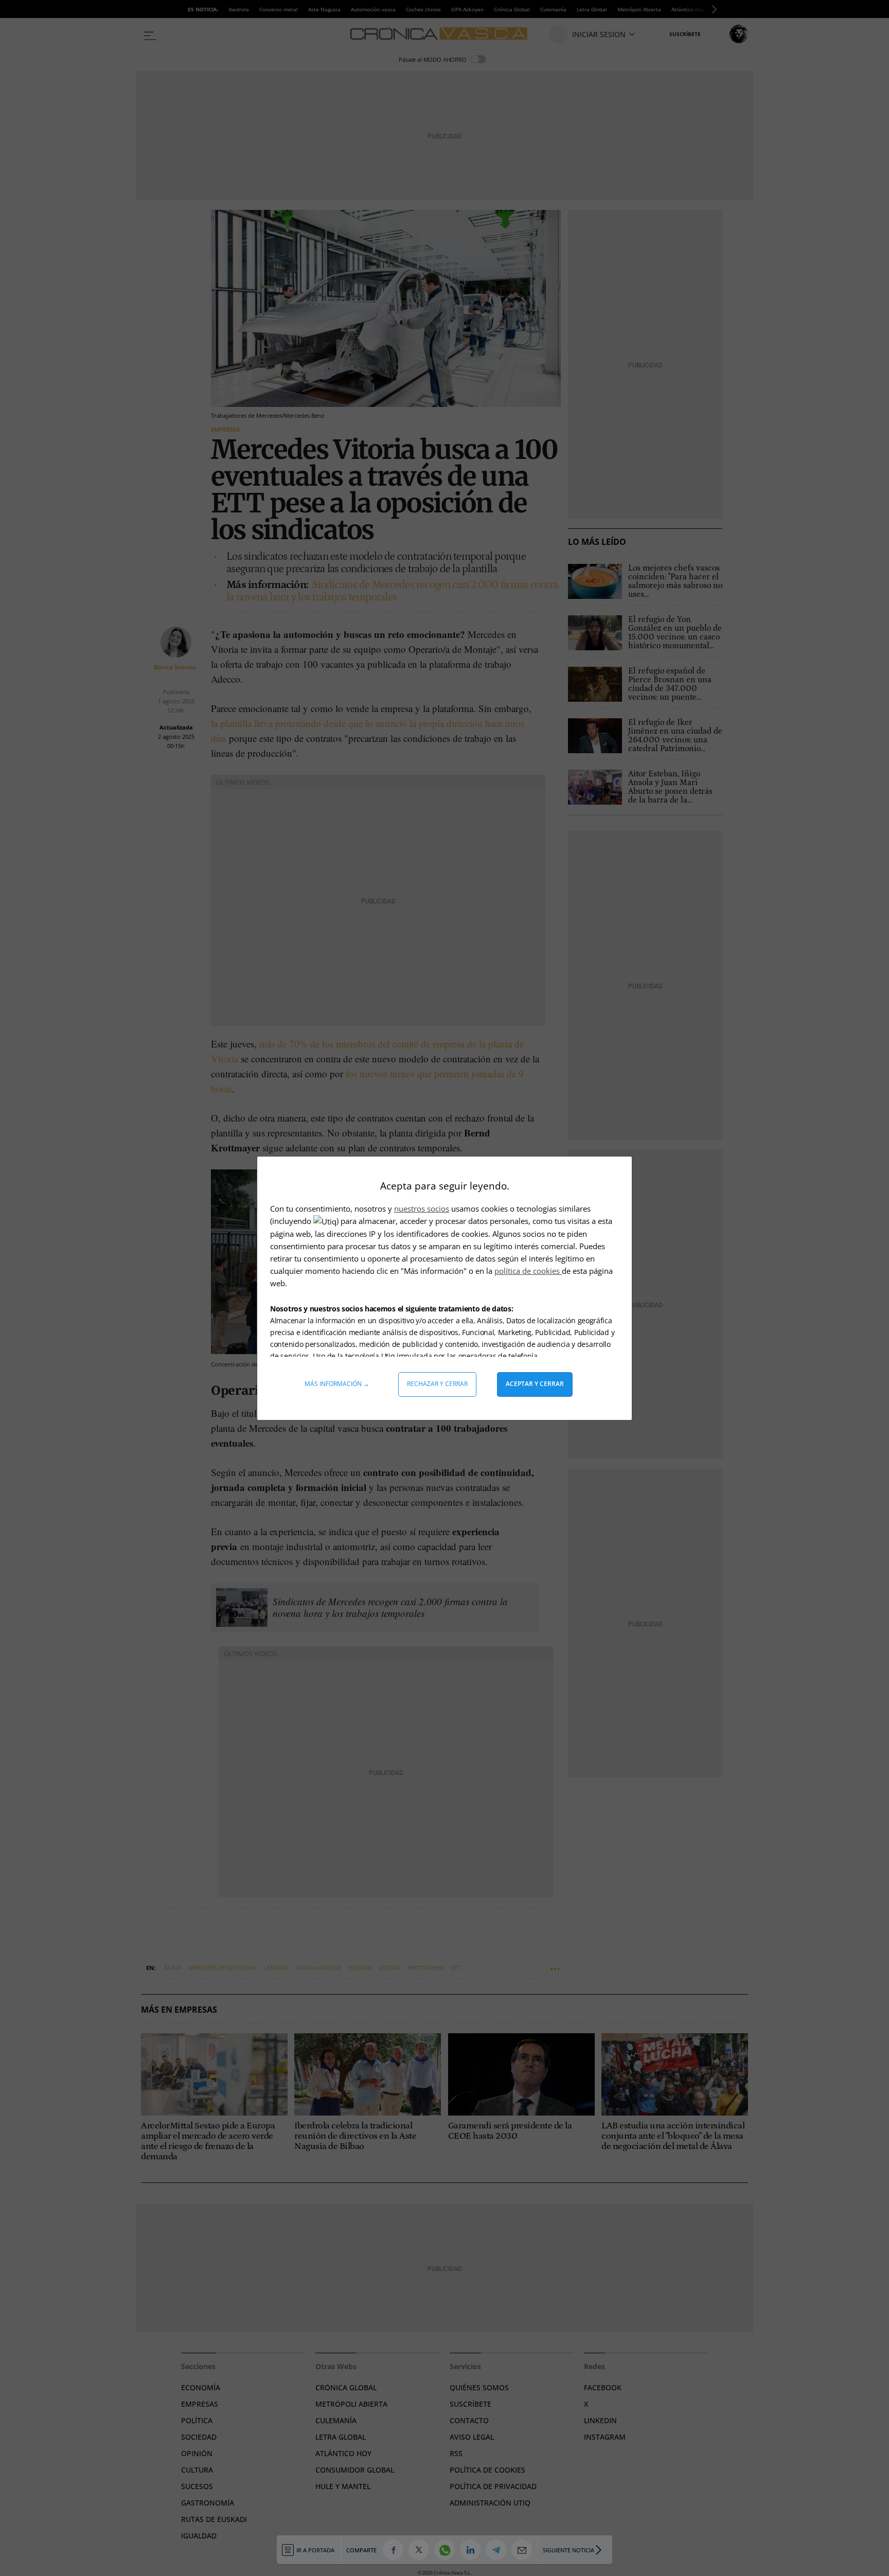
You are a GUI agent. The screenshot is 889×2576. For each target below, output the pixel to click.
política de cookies (528, 1271)
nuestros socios (422, 1209)
